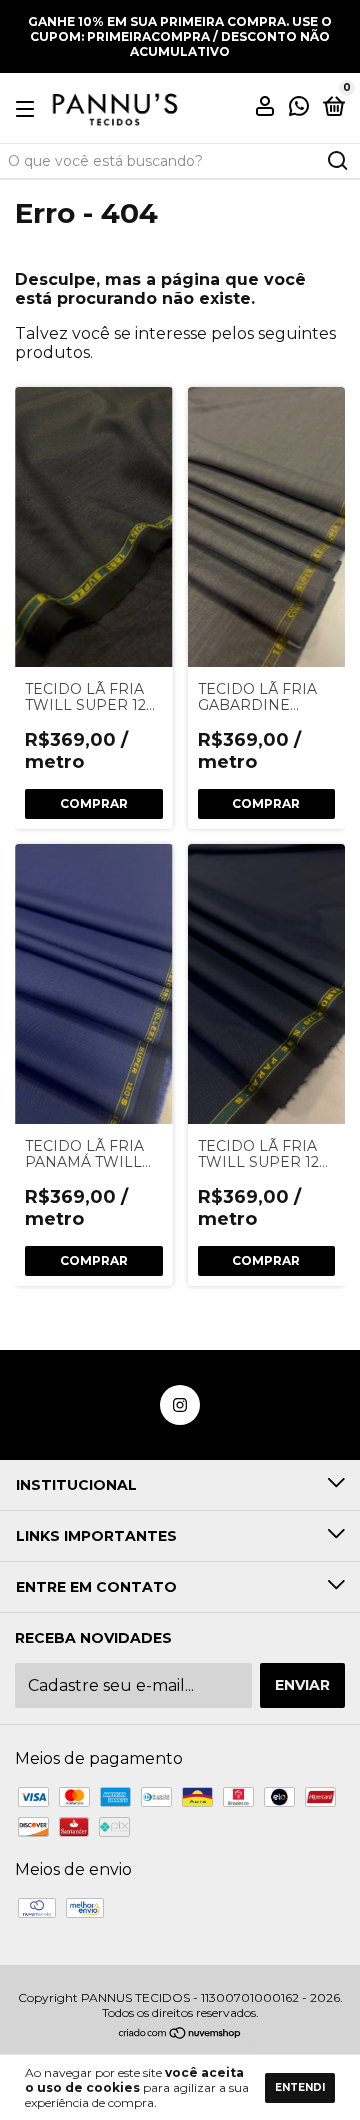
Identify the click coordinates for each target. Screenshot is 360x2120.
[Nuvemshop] (180, 2034)
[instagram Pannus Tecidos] (180, 1405)
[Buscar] (336, 161)
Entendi (300, 2087)
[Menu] (28, 108)
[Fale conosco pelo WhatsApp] (299, 109)
